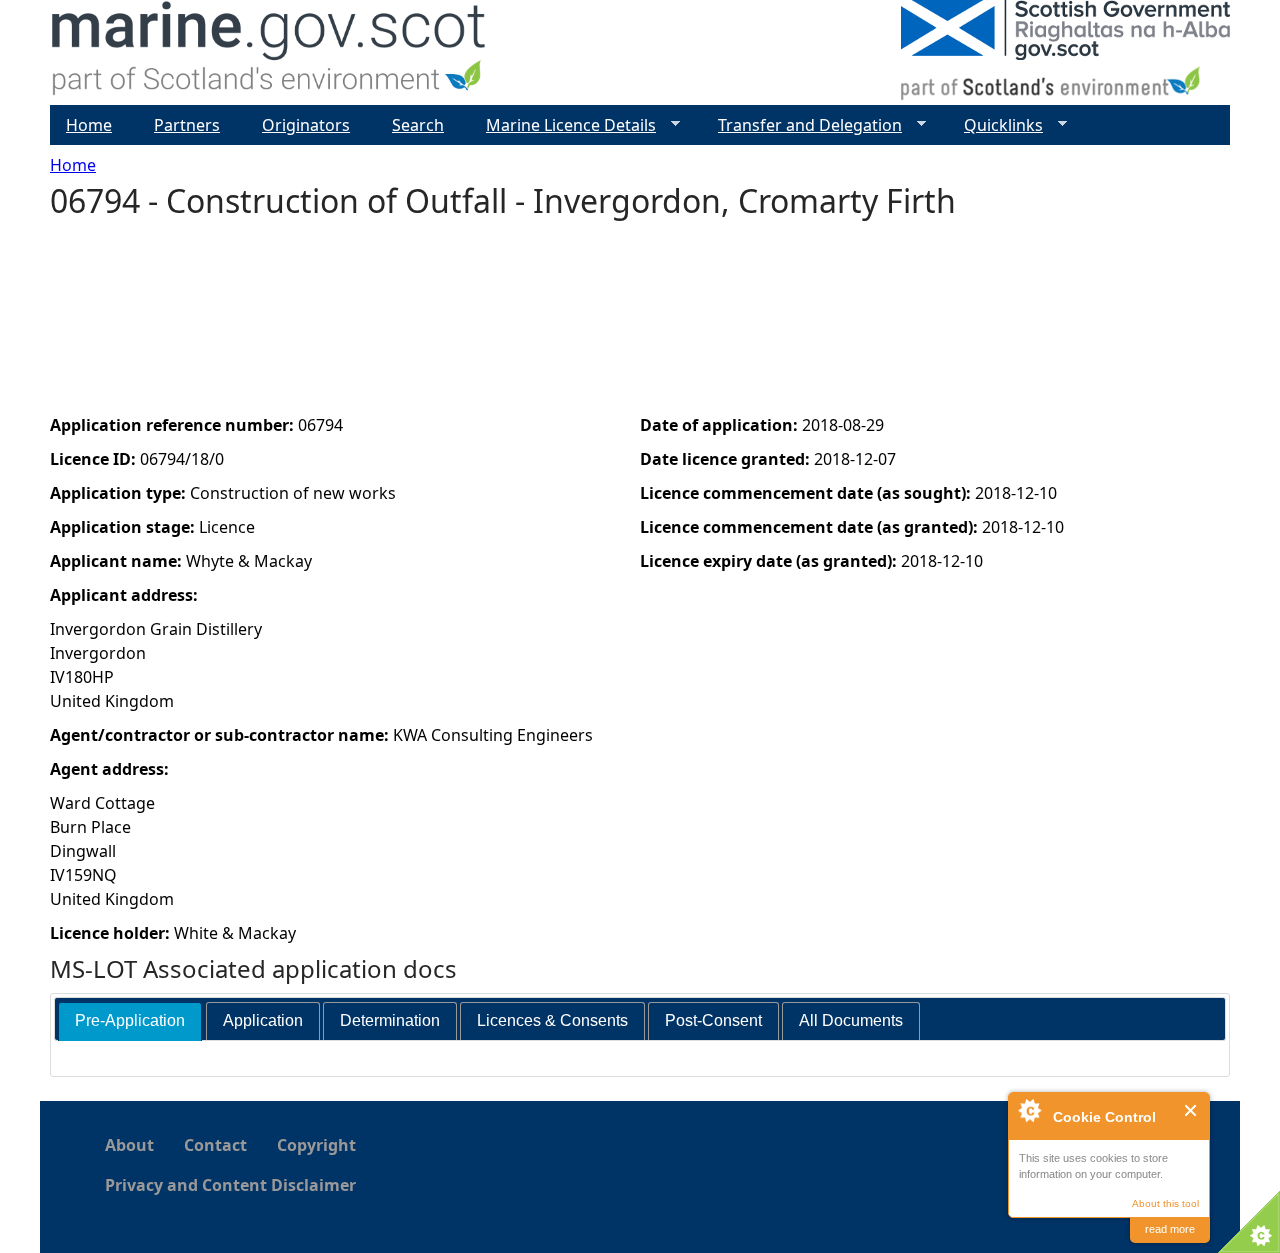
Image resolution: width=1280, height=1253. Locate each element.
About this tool (1165, 1203)
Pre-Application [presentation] (130, 1020)
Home (73, 165)
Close (1191, 1110)
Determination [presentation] (390, 1020)
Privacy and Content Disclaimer (230, 1185)
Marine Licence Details (563, 125)
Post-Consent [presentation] (713, 1020)
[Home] (269, 52)
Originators (306, 125)
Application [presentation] (263, 1020)
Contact (215, 1145)
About (129, 1145)
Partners (187, 125)
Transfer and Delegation (802, 125)
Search (418, 125)
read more (1170, 1229)
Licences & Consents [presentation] (552, 1020)
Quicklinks (995, 125)
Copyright (316, 1145)
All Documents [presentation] (851, 1020)
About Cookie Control (1029, 1110)
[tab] (130, 1021)
